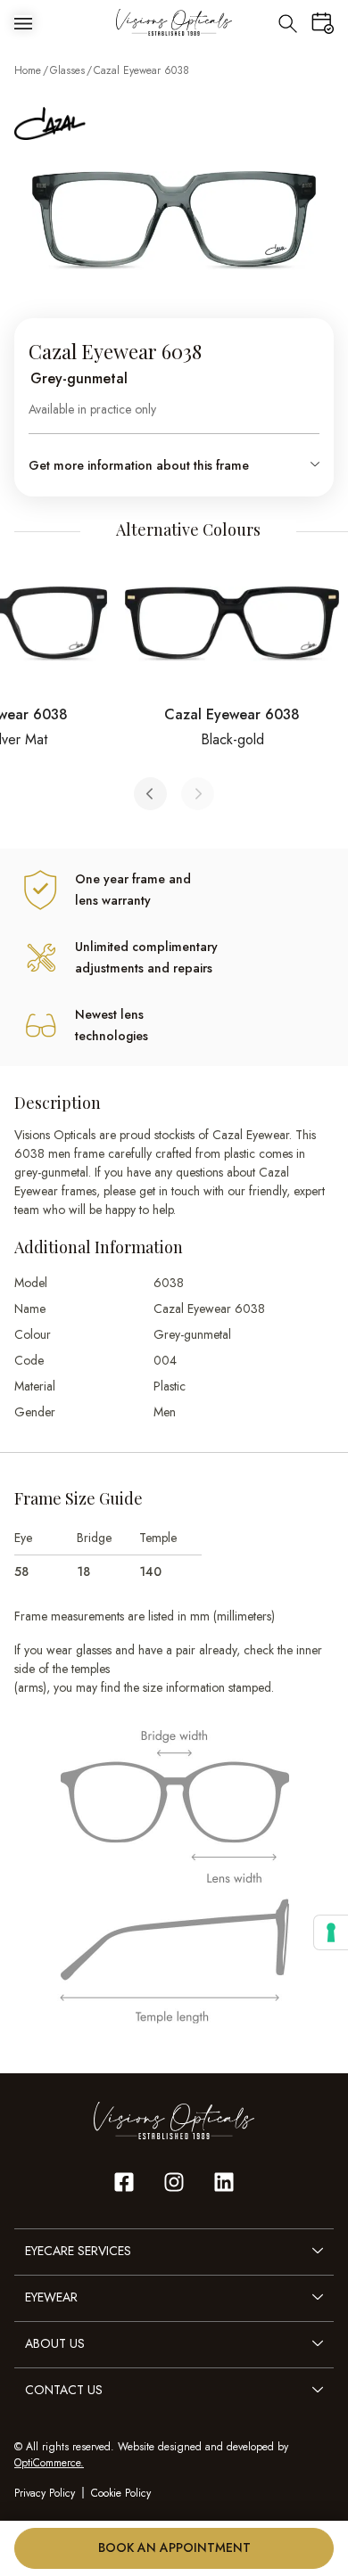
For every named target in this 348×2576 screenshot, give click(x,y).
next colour (198, 794)
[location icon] (288, 22)
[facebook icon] (124, 2182)
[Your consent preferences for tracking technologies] (331, 1932)
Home (28, 70)
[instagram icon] (174, 2182)
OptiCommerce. (49, 2463)
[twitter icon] (224, 2182)
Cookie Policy (121, 2493)
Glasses (67, 70)
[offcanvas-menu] (23, 22)
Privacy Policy (45, 2493)
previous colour (150, 794)
